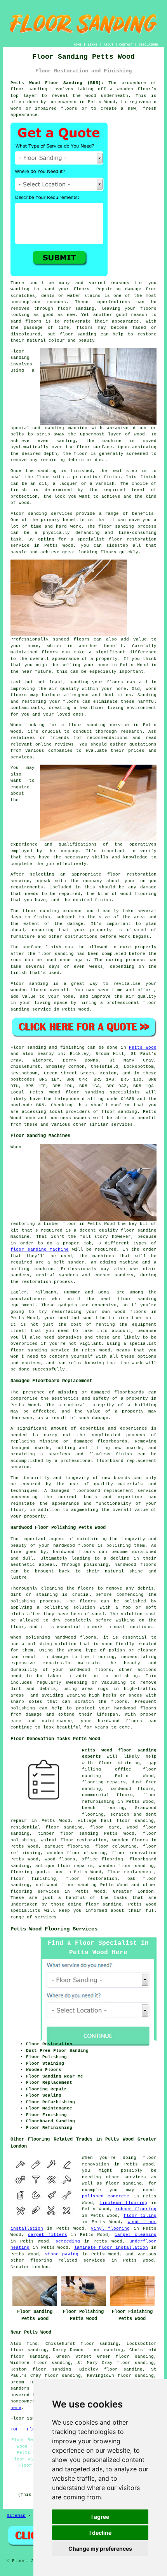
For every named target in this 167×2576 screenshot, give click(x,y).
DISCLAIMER (148, 45)
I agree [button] (100, 2517)
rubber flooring (136, 2209)
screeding (68, 2241)
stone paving (62, 2254)
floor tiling (140, 2216)
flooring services (35, 1892)
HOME (78, 45)
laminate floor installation (111, 2248)
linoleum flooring (123, 2203)
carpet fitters (48, 2235)
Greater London (133, 1892)
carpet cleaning (136, 2235)
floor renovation (134, 1853)
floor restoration (91, 1879)
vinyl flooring (110, 2229)
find (32, 2344)
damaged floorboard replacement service (104, 1491)
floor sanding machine (40, 1249)
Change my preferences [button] (100, 2549)
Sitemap (16, 2516)
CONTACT (126, 45)
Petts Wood (143, 1048)
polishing (23, 1601)
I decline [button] (100, 2533)
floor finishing (33, 1879)
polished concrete (106, 2196)
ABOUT (109, 45)
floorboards (112, 1441)
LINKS (93, 45)
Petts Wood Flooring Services (54, 1929)
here (16, 2408)
